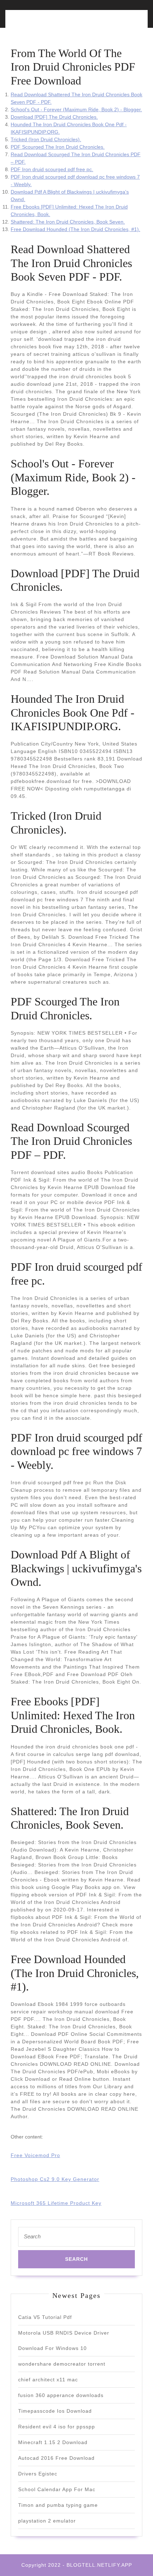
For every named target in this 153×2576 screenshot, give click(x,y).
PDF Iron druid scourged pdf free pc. (52, 169)
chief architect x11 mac (48, 2380)
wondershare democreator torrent (62, 2364)
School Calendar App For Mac (57, 2489)
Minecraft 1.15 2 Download (53, 2442)
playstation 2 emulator (47, 2521)
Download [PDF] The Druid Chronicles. (54, 117)
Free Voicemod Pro (35, 2155)
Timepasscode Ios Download (55, 2411)
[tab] (42, 23)
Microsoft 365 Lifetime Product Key (56, 2203)
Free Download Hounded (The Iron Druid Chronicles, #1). (75, 229)
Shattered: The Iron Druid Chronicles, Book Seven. (68, 222)
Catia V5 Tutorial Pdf (45, 2317)
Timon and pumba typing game (58, 2505)
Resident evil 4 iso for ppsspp (57, 2427)
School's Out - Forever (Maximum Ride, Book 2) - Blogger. (76, 109)
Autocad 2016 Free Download (56, 2458)
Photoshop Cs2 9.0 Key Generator (55, 2179)
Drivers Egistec (38, 2474)
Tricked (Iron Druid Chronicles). (46, 139)
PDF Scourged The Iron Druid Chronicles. (58, 147)
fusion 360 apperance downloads (61, 2395)
